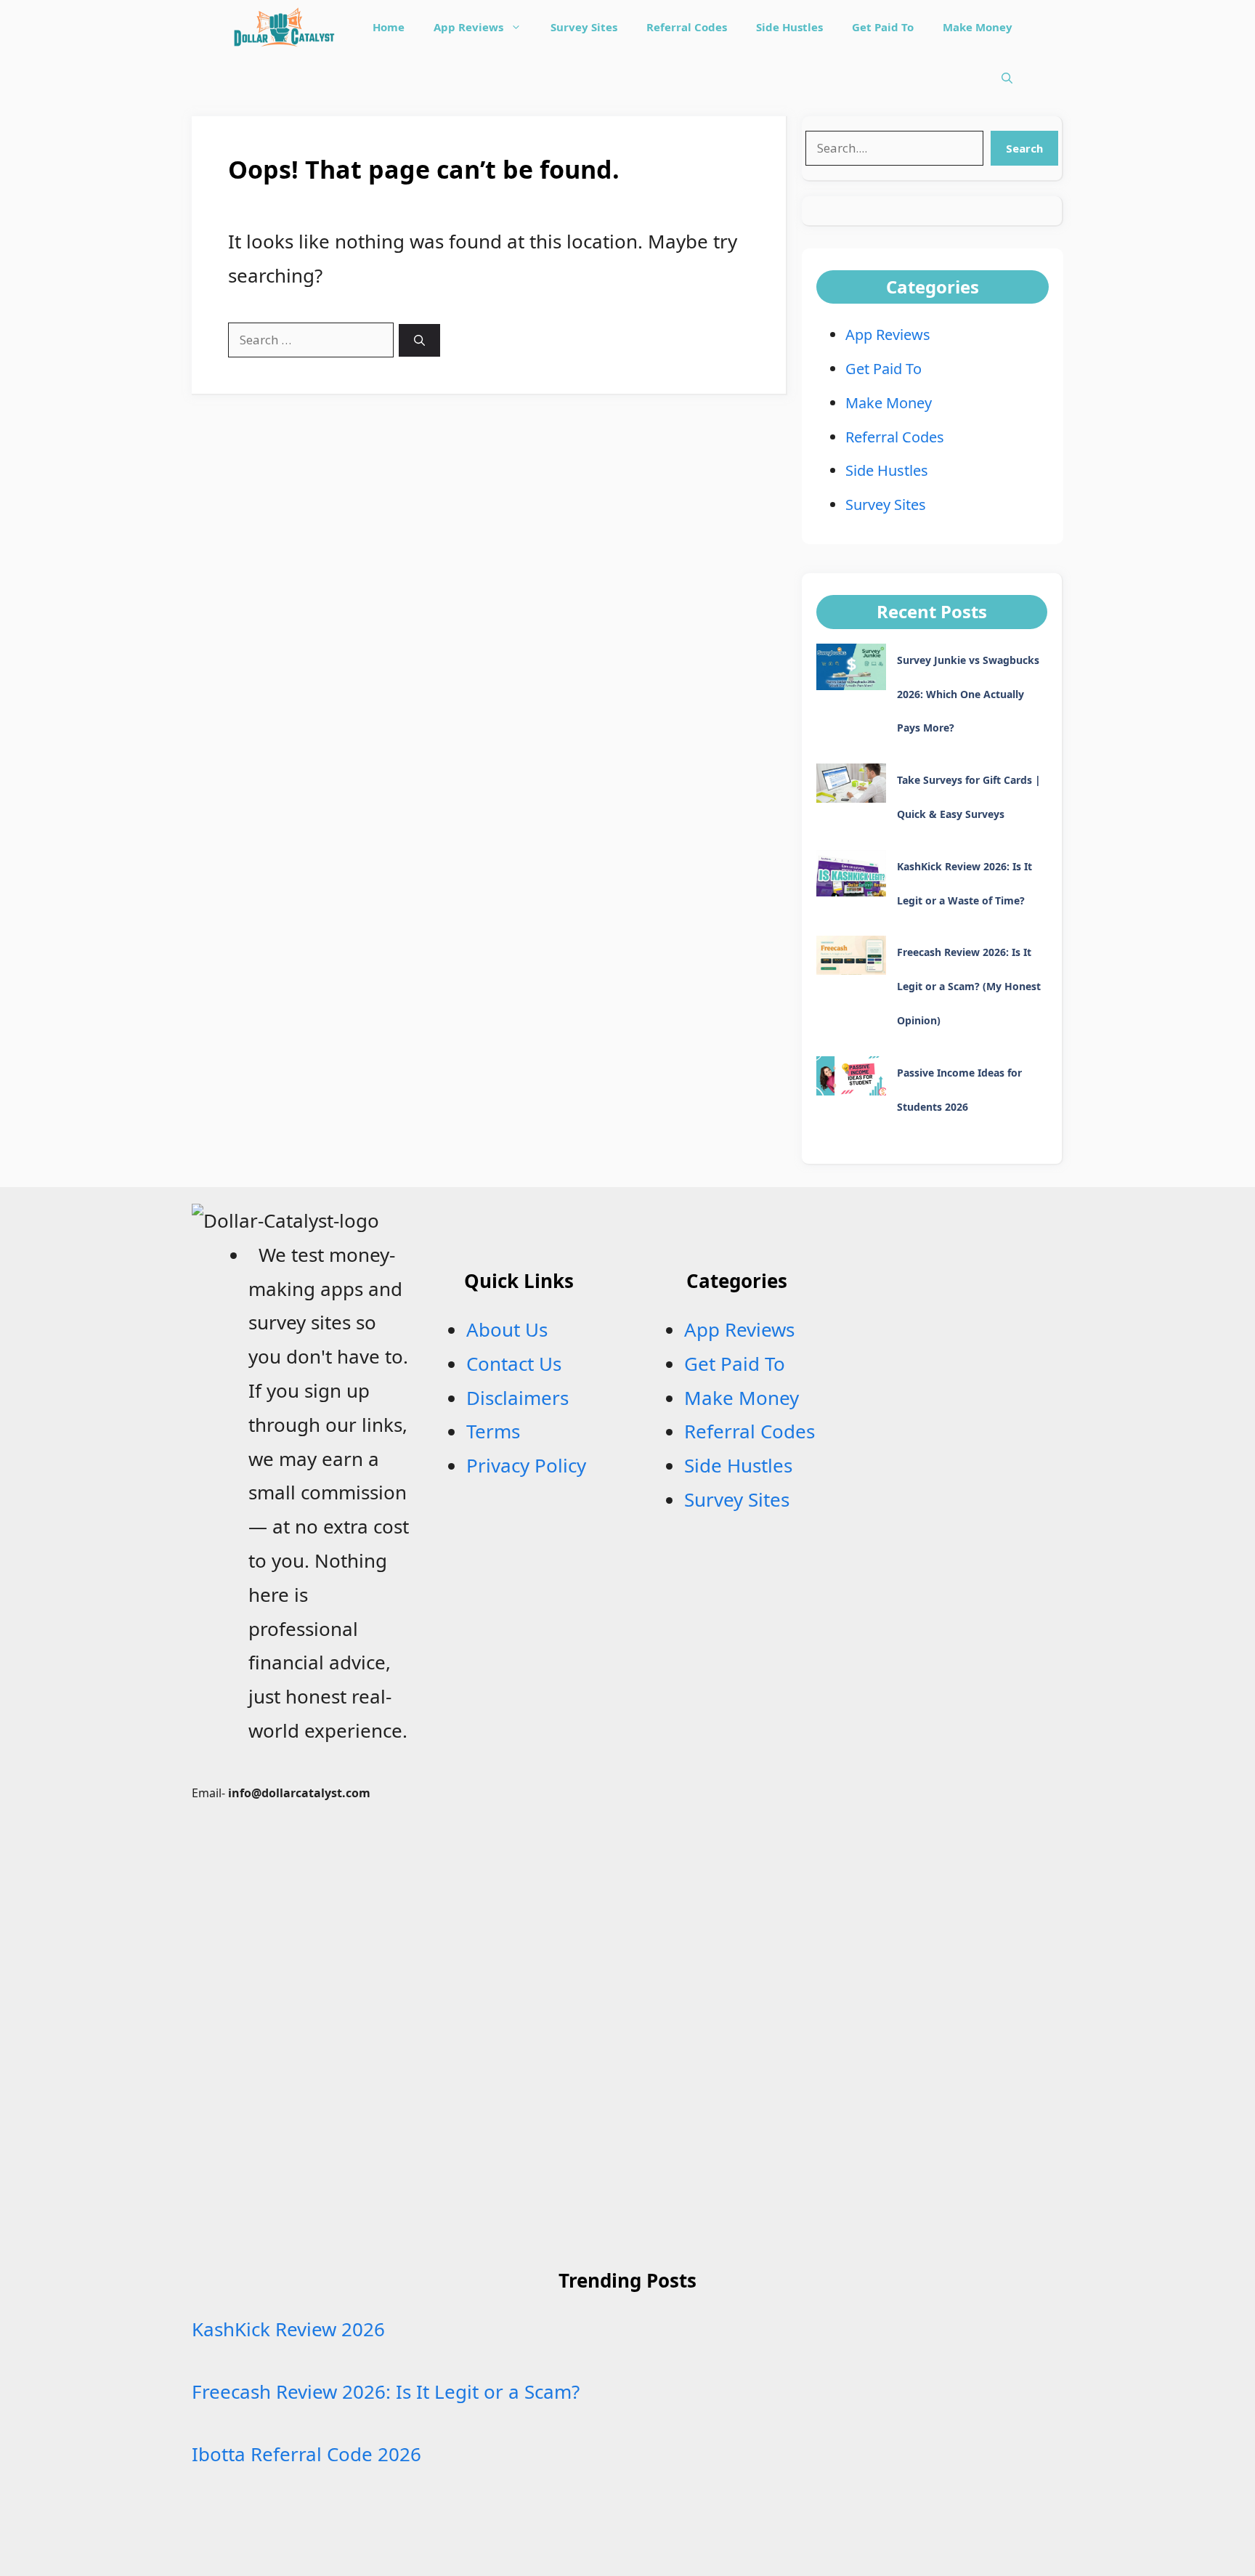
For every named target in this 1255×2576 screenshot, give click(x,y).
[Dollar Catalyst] (283, 27)
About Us (507, 1329)
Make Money (978, 27)
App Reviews (468, 27)
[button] (1007, 78)
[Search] (419, 340)
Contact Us (514, 1364)
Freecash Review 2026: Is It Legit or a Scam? (386, 2391)
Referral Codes (687, 27)
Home (389, 27)
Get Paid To (883, 27)
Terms (493, 1431)
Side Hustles (789, 27)
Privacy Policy (526, 1465)
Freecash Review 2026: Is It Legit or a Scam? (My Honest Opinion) (969, 986)
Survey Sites (584, 27)
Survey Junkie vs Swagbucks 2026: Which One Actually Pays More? (968, 694)
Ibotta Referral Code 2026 (306, 2454)
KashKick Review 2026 (288, 2329)
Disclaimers (517, 1398)
